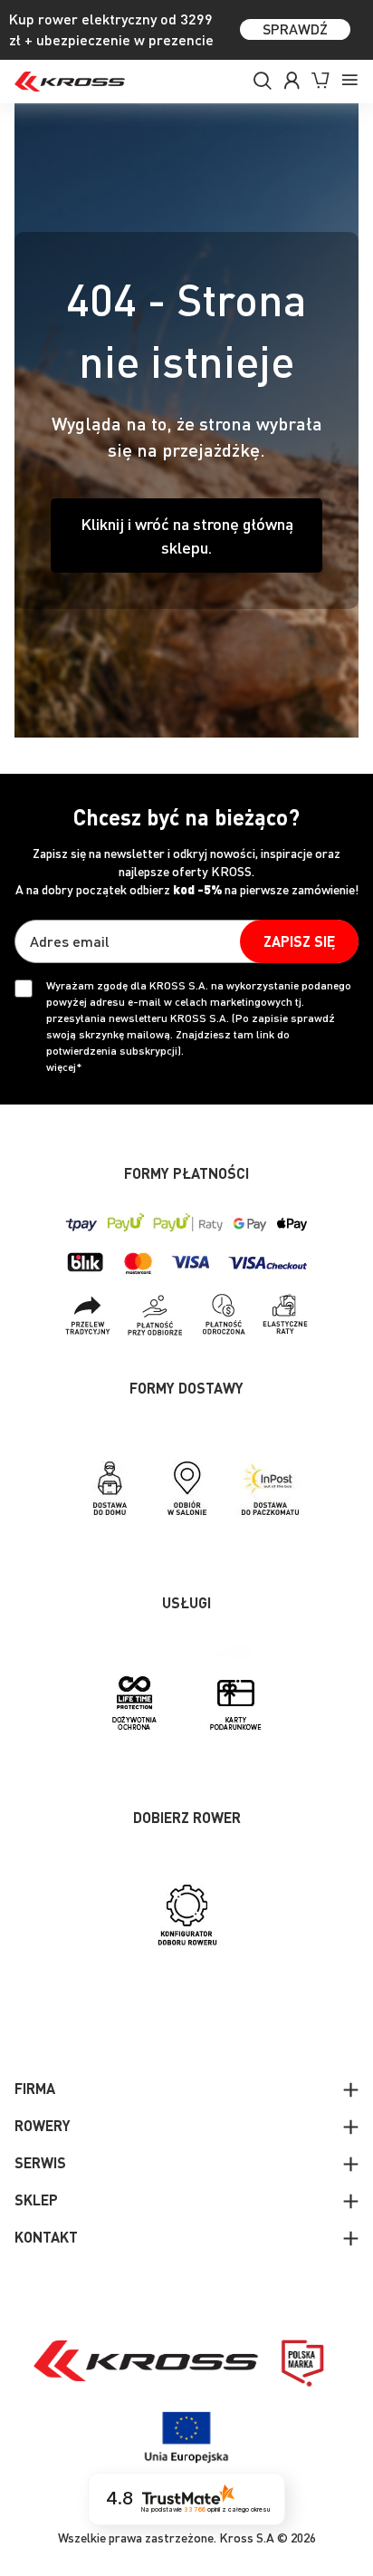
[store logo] (70, 82)
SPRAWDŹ (295, 29)
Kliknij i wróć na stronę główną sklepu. (187, 535)
